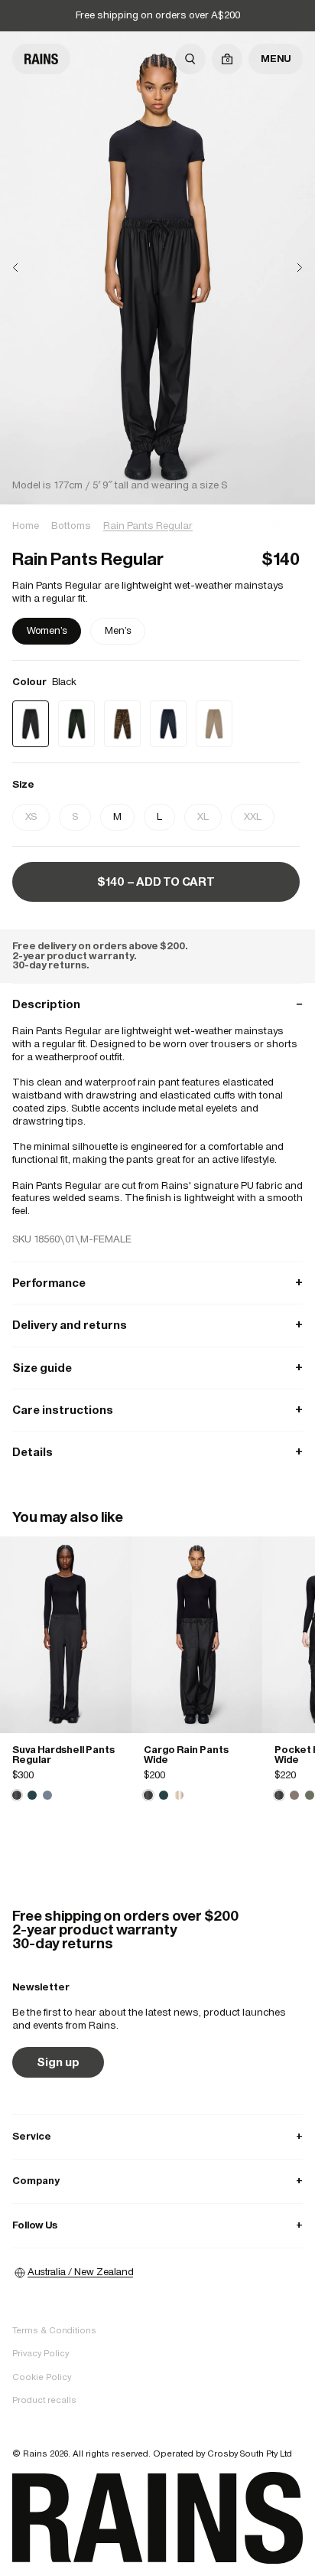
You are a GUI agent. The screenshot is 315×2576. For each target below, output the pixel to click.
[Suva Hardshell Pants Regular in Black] (66, 1635)
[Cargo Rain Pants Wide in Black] (197, 1635)
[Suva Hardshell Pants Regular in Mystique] (32, 1795)
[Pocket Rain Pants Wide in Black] (279, 1795)
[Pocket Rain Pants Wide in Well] (310, 1795)
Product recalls (44, 2400)
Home (26, 526)
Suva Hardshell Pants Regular (63, 1755)
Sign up (58, 2062)
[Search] (190, 59)
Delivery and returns (157, 1325)
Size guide (157, 1368)
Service (157, 2136)
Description (157, 1004)
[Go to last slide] (28, 268)
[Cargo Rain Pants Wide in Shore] (179, 1795)
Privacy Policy (41, 2353)
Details (157, 1452)
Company (157, 2181)
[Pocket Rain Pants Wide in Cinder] (294, 1795)
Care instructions (157, 1410)
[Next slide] (287, 268)
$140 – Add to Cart (156, 882)
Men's (118, 630)
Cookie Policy (42, 2377)
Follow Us (157, 2225)
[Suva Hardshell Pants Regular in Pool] (47, 1795)
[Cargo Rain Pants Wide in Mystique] (164, 1795)
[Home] (41, 59)
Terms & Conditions (54, 2330)
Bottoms (71, 526)
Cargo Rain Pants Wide (186, 1755)
